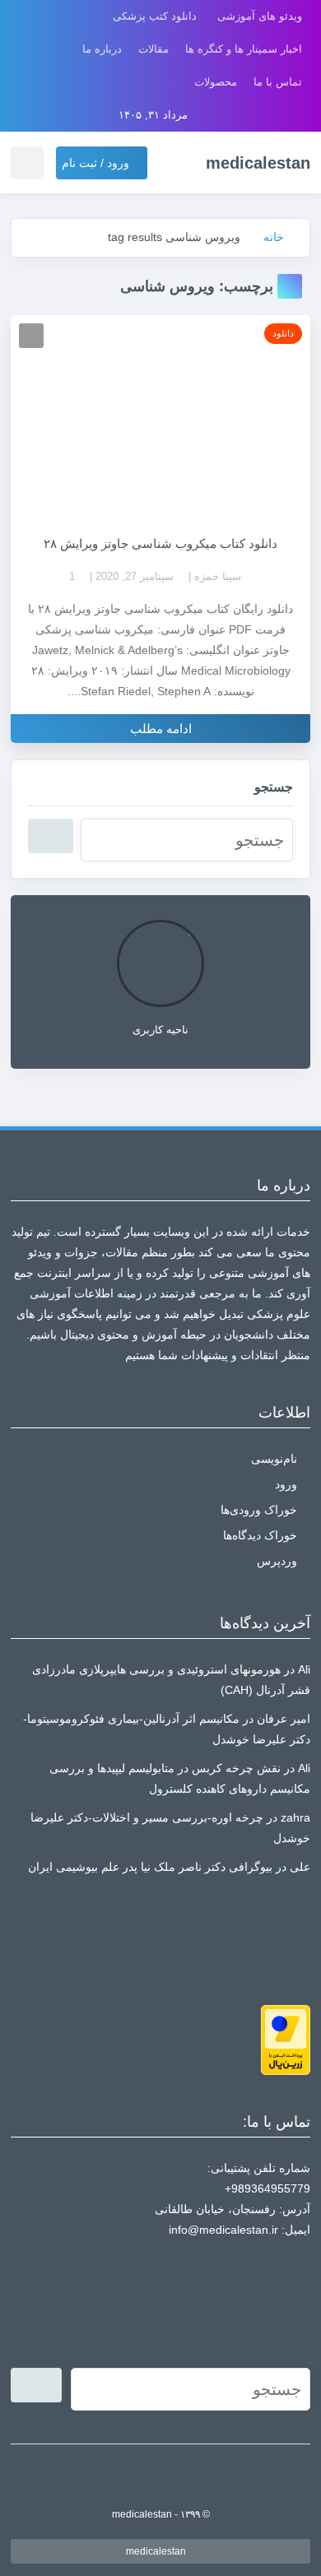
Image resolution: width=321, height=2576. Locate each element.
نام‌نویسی (274, 1459)
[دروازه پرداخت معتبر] (286, 2039)
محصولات (216, 82)
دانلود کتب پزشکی (155, 16)
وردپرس (277, 1561)
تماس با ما (278, 82)
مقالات (154, 49)
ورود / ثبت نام (97, 163)
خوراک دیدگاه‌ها (260, 1535)
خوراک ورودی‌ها (259, 1510)
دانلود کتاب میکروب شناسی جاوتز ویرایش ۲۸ (160, 543)
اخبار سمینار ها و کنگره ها (244, 49)
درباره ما (102, 49)
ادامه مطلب (161, 729)
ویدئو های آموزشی (260, 16)
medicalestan (157, 2551)
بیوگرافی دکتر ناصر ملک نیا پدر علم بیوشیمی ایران (150, 1867)
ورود (286, 1484)
